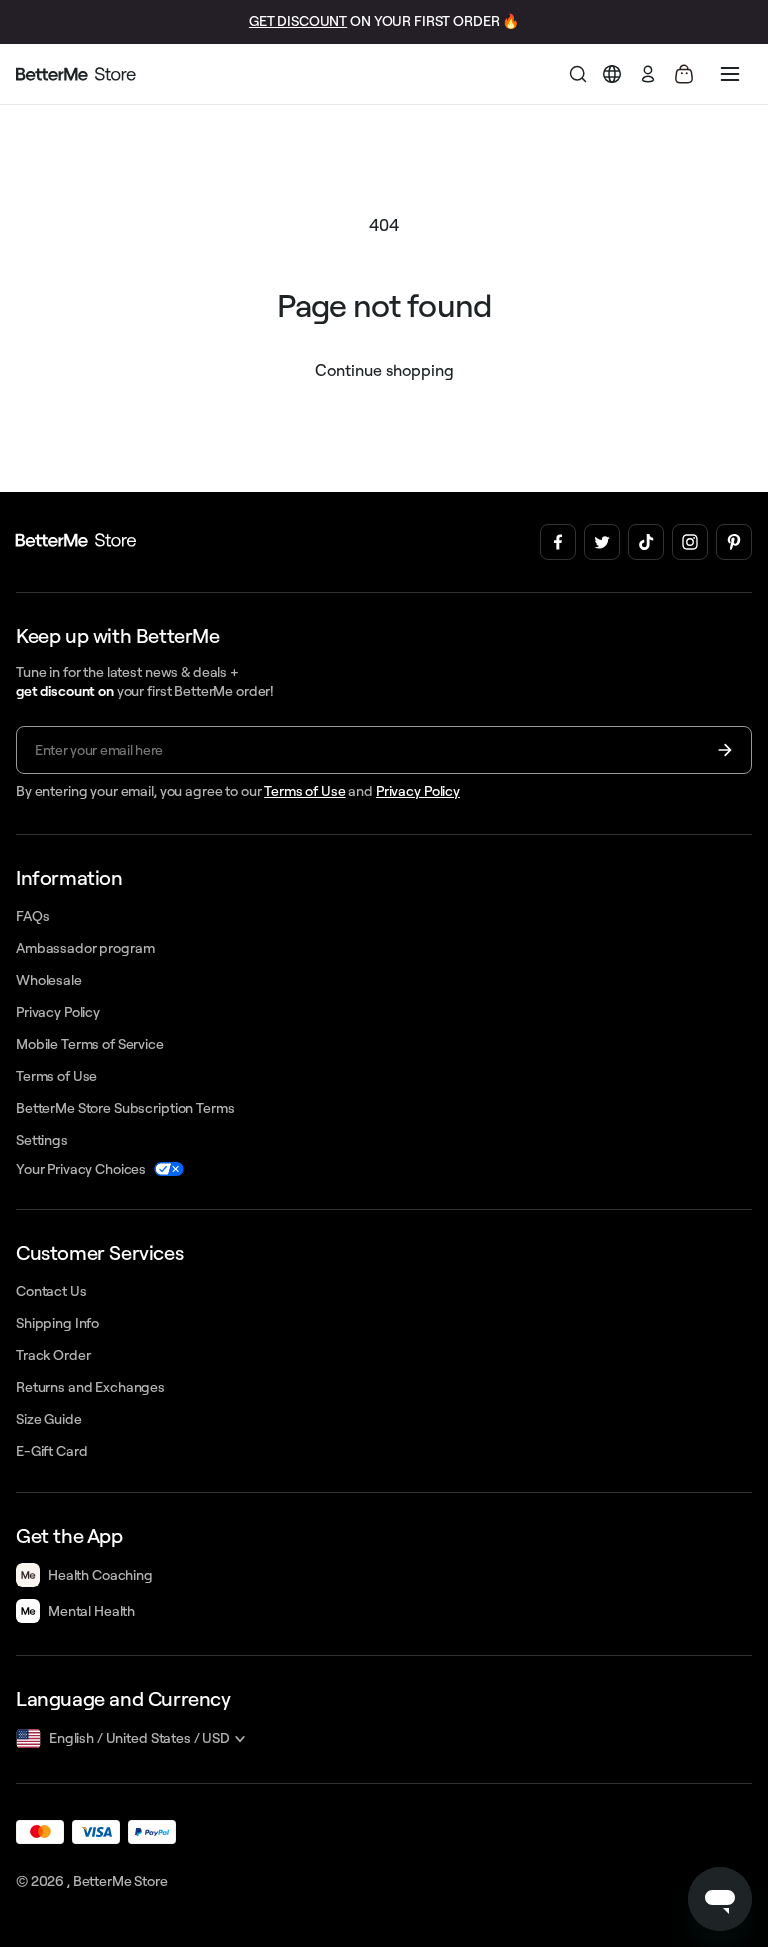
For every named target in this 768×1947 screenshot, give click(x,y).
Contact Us (51, 1291)
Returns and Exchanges (90, 1387)
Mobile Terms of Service (90, 1044)
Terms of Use (304, 791)
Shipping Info (57, 1323)
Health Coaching (100, 1575)
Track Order (53, 1355)
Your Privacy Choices (81, 1169)
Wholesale (49, 980)
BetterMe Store (120, 1881)
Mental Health (91, 1611)
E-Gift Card (51, 1451)
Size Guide (49, 1419)
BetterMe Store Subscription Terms (125, 1108)
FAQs (32, 916)
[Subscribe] (725, 750)
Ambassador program (85, 948)
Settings (42, 1140)
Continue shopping (384, 370)
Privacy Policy (418, 791)
